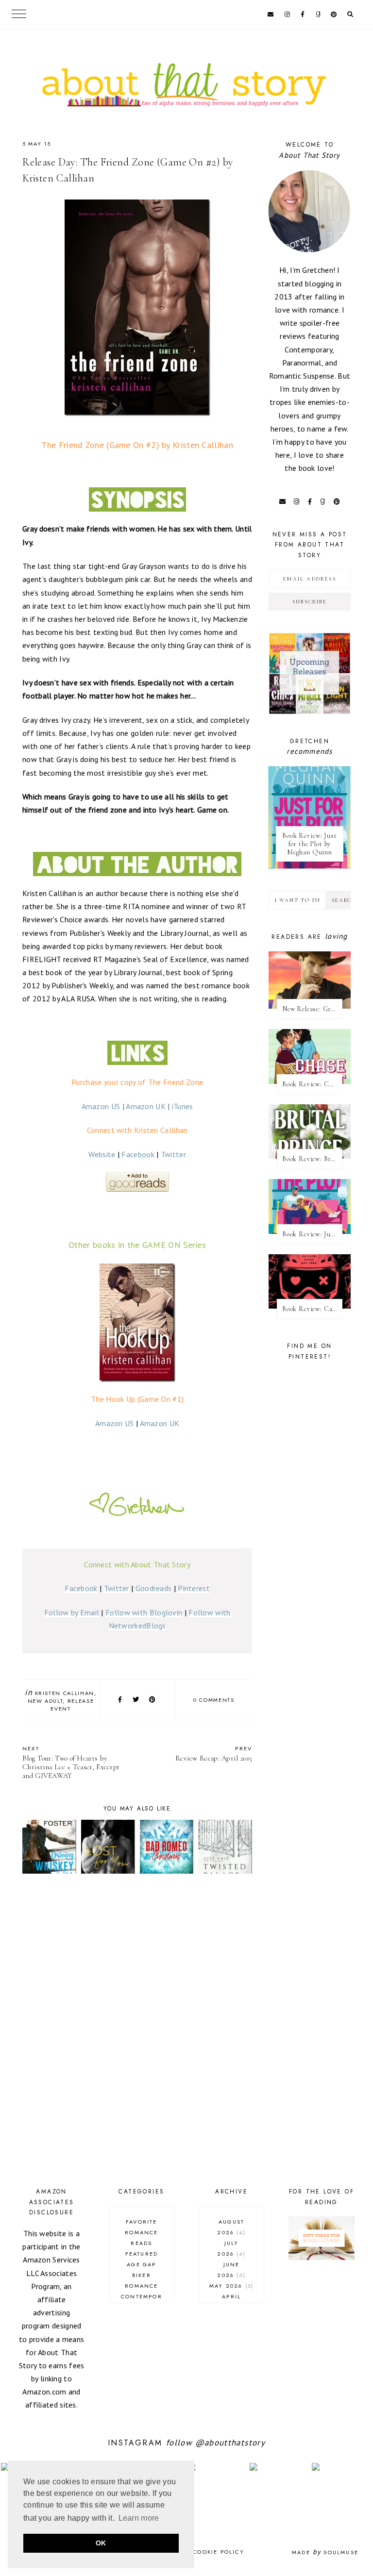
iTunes (183, 1106)
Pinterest (194, 1588)
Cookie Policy (219, 2552)
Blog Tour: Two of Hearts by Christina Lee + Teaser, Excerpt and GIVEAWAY (71, 1762)
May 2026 (230, 2286)
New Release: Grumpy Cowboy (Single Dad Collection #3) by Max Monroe (312, 1009)
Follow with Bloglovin (144, 1612)
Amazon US (101, 1106)
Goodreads (154, 1588)
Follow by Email (72, 1612)
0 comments (214, 1700)
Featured (142, 2254)
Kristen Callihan (65, 1693)
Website (102, 1154)
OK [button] (101, 2543)
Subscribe (310, 602)
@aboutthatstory (230, 2443)
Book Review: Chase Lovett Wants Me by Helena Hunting (312, 1084)
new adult (45, 1701)
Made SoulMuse (325, 2552)
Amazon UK (146, 1106)
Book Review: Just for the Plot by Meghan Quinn (309, 844)
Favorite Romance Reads (141, 2232)
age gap (141, 2264)
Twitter (173, 1154)
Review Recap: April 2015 (214, 1753)
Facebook (138, 1154)
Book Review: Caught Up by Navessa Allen (312, 1309)
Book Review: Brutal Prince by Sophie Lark (312, 1159)
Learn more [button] (139, 2518)
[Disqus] (137, 2032)
